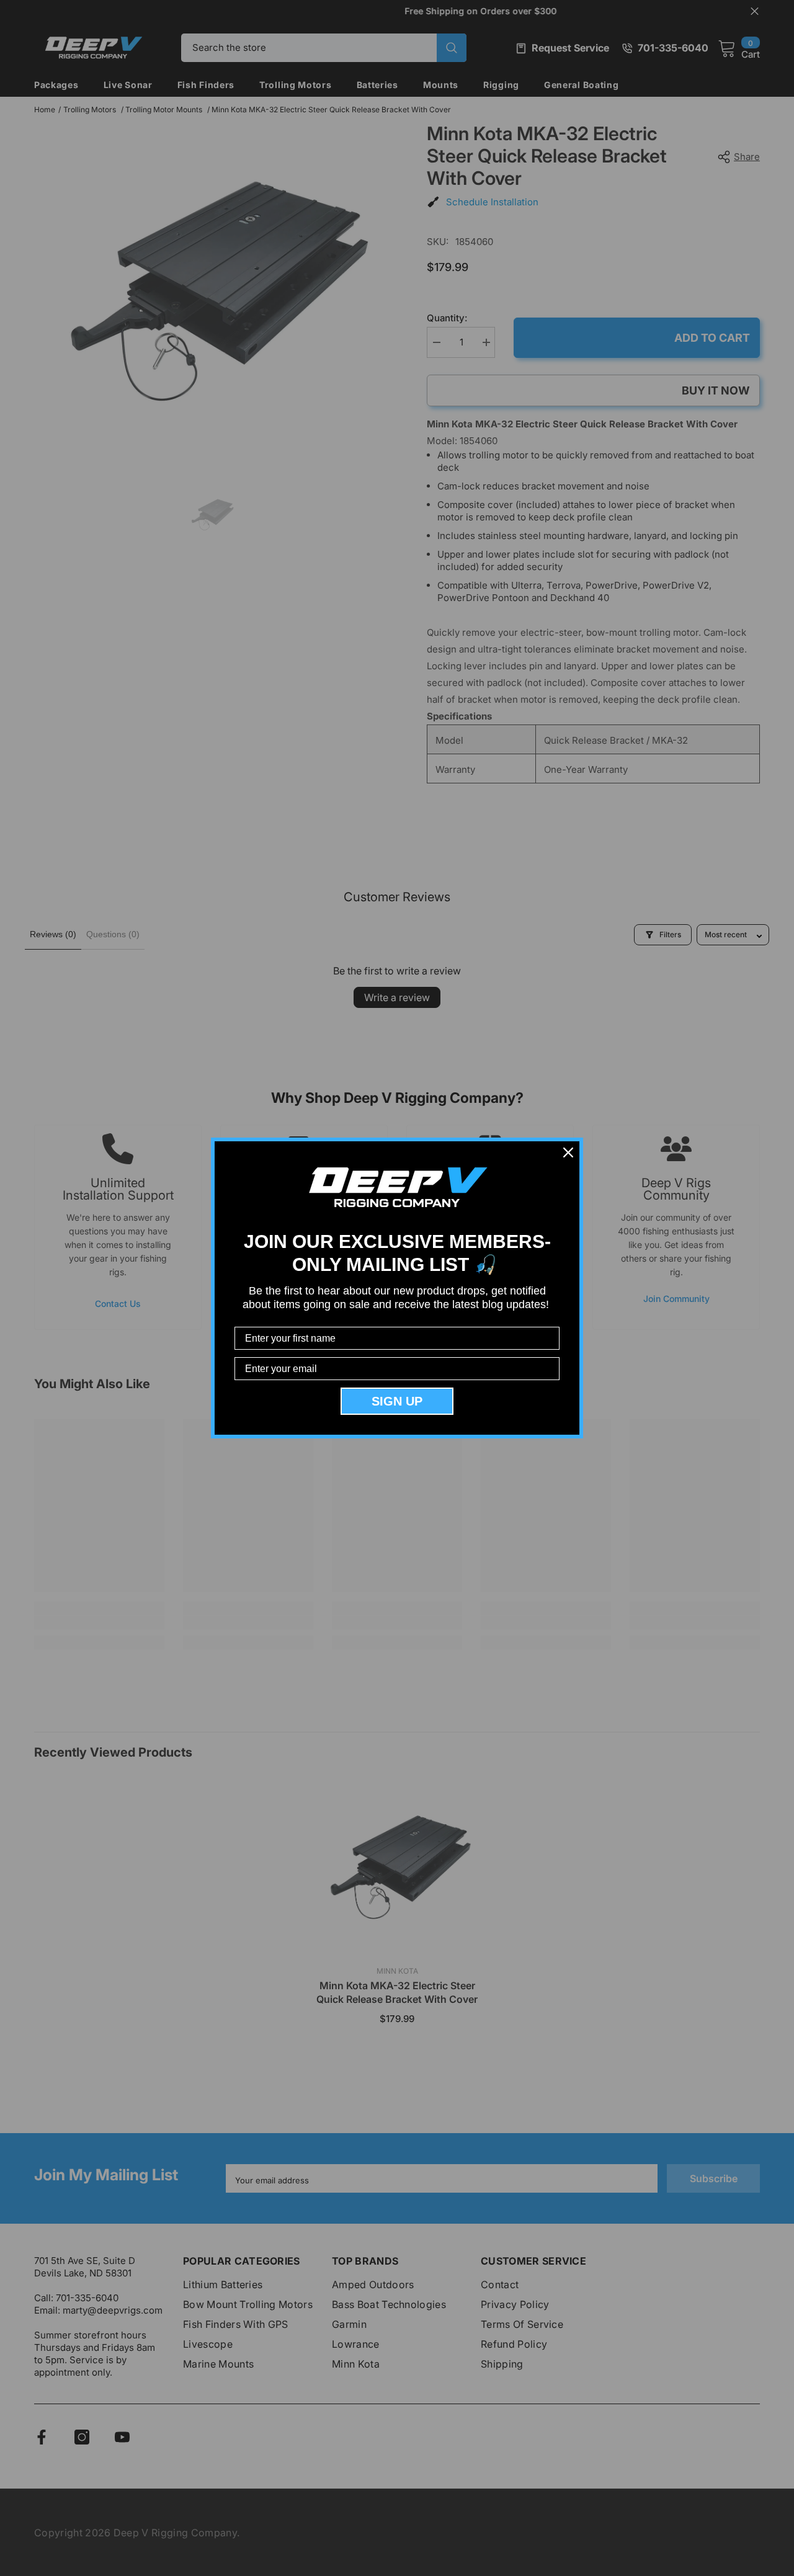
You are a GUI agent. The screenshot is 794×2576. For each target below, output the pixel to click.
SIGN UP (397, 1401)
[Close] (568, 1152)
